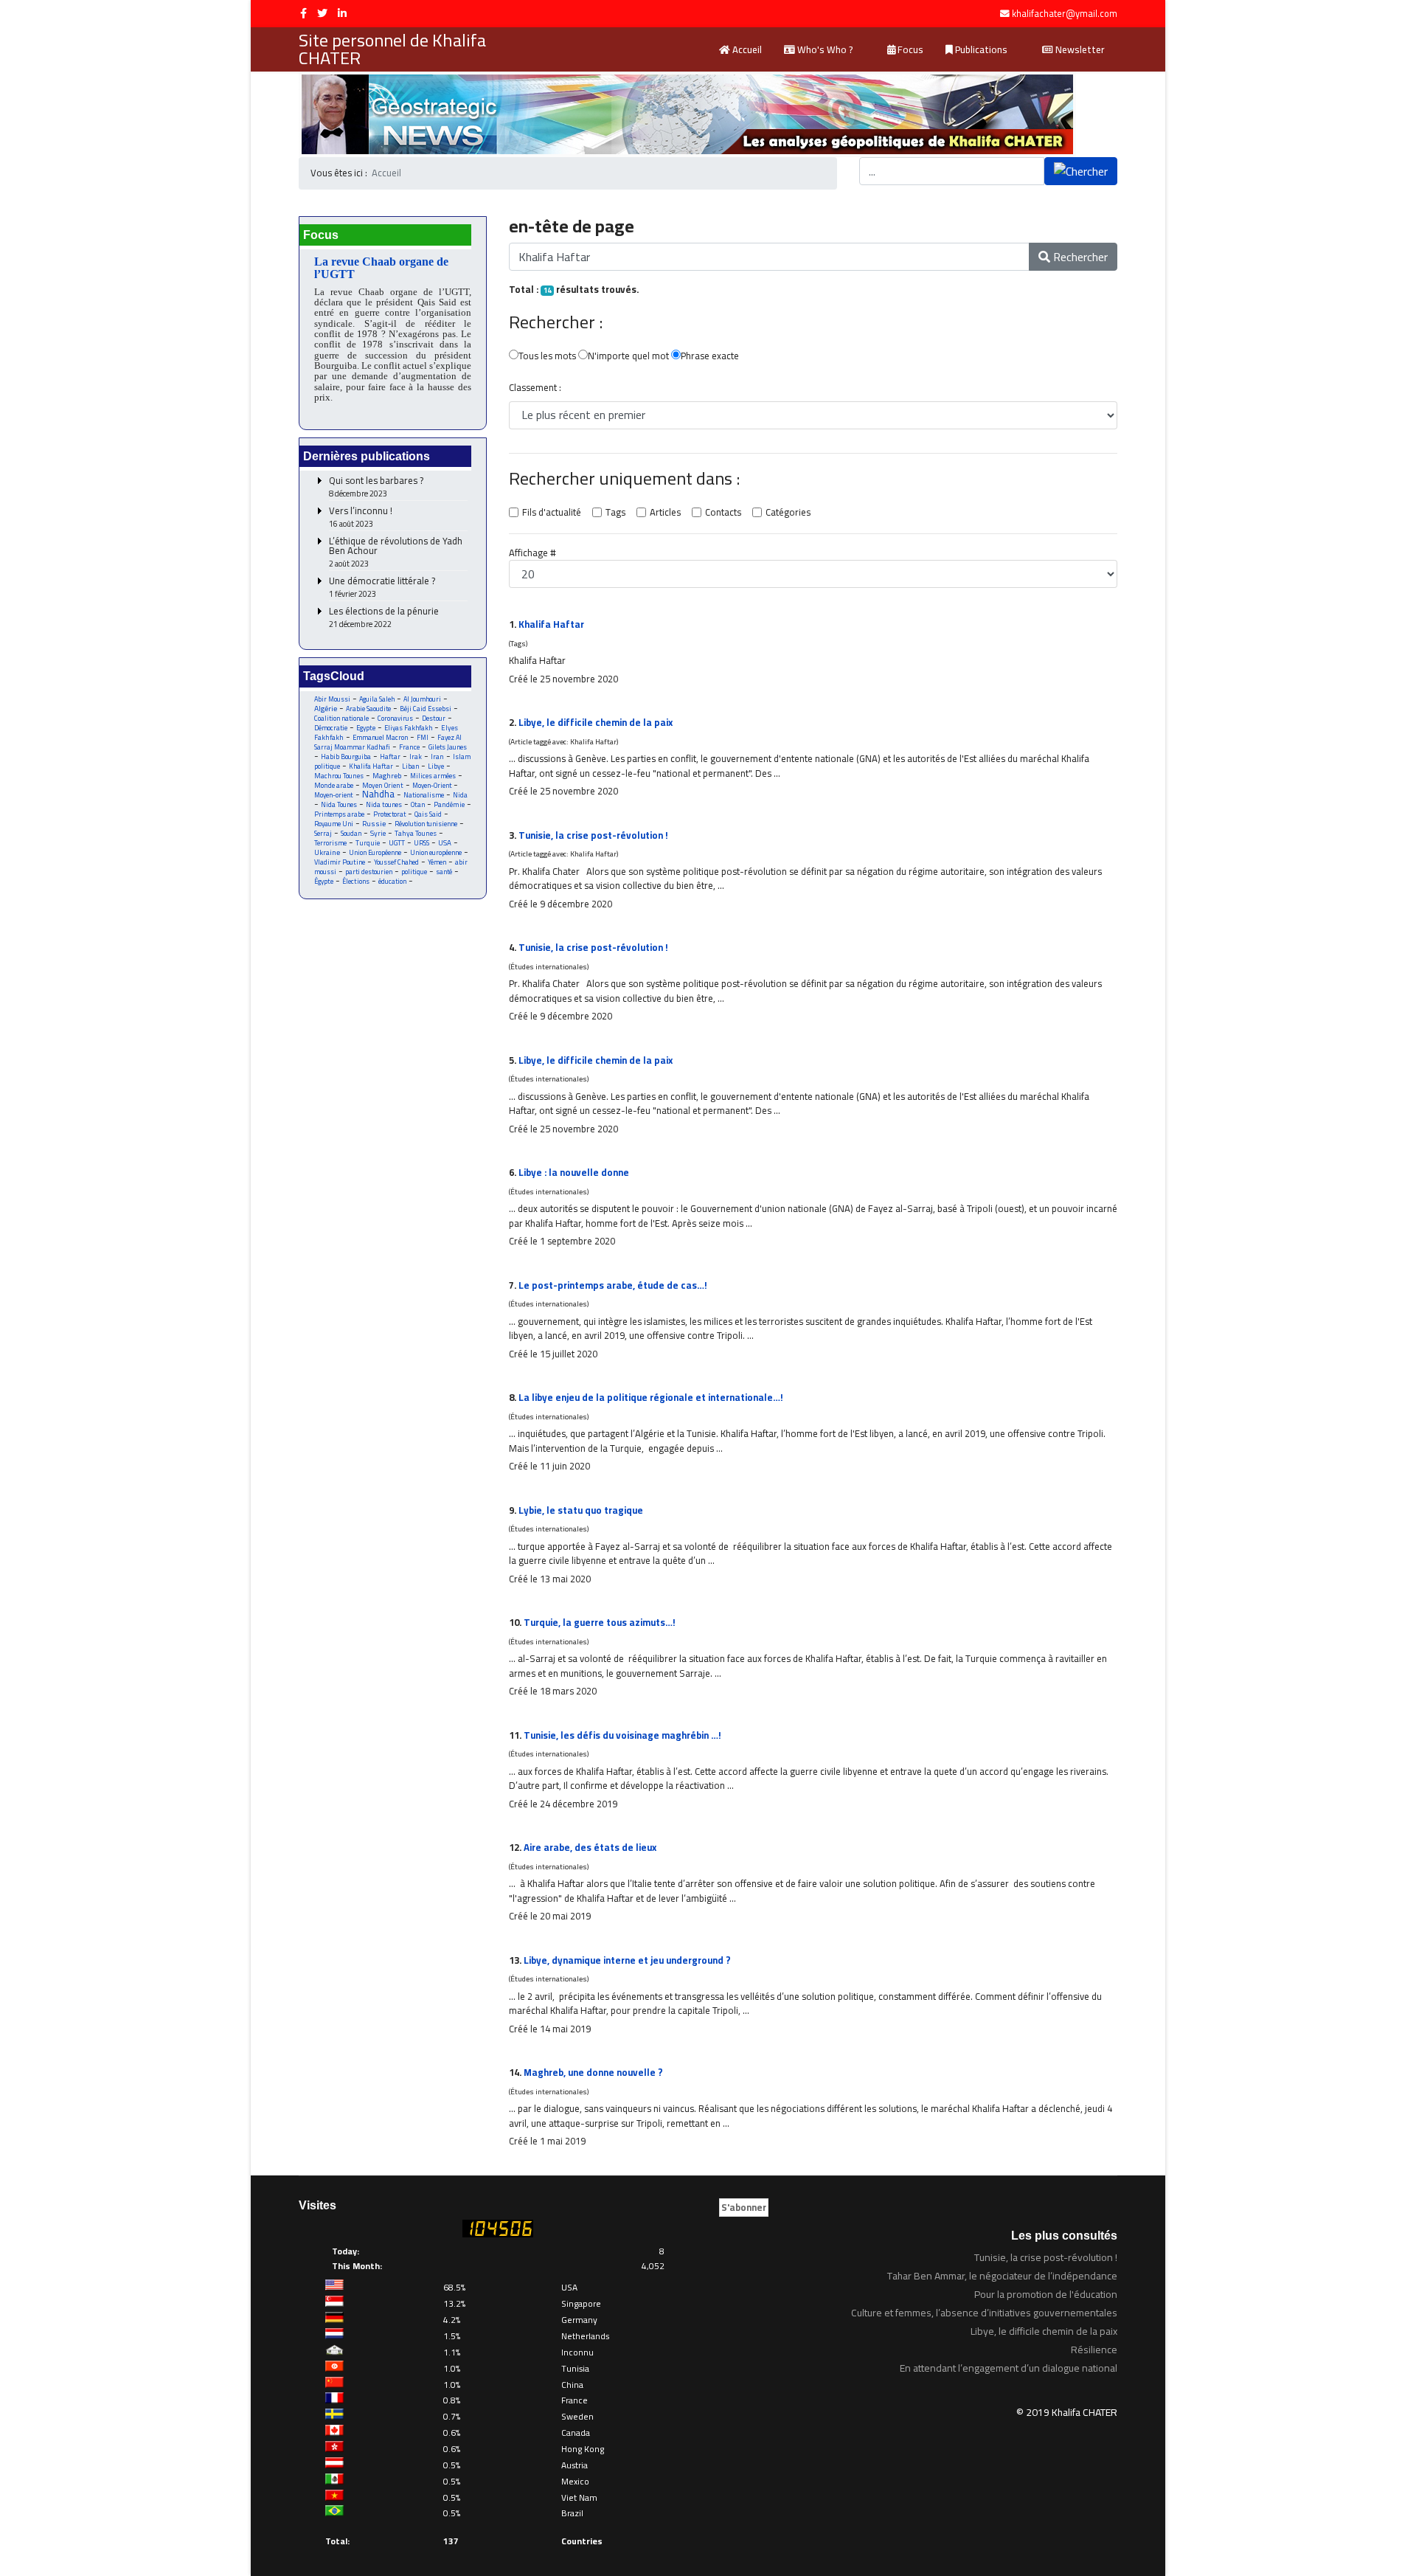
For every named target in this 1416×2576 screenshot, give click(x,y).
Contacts (723, 513)
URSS (421, 843)
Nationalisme (424, 795)
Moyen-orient (334, 795)
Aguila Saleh (377, 699)
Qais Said (428, 814)
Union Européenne (375, 852)
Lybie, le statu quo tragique (581, 1510)
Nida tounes (384, 804)
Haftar (390, 756)
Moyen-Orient (432, 785)
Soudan (351, 833)
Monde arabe (334, 785)
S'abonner (744, 2207)
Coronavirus (395, 718)
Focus (909, 49)
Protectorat (389, 814)
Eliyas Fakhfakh (408, 728)
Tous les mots (547, 356)
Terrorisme (330, 843)
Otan (418, 804)
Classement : (535, 388)
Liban (410, 766)
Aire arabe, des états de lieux (590, 1847)
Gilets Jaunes (448, 747)
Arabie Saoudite (368, 709)
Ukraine (327, 852)
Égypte (324, 881)
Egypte (366, 728)
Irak (416, 756)
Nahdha (378, 794)
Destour (434, 718)
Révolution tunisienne (426, 824)
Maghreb (387, 776)
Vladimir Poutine (340, 862)
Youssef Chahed (396, 862)
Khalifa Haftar (371, 766)
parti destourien (369, 872)
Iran (437, 756)
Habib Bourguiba (346, 756)
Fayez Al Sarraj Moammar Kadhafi (388, 742)
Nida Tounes (339, 804)
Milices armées (433, 776)
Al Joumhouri (422, 699)
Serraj (323, 833)
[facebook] (303, 13)
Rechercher (1079, 257)
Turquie (368, 843)
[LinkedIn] (342, 13)
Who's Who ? (824, 49)
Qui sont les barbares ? (376, 487)
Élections (356, 881)
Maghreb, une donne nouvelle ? (593, 2072)
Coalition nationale (341, 718)
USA (445, 843)
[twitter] (322, 13)
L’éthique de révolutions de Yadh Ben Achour (396, 553)
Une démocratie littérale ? (382, 588)
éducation (392, 881)
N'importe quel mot (628, 356)
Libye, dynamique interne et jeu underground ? (627, 1960)
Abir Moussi (332, 699)
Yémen (437, 862)
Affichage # (532, 553)
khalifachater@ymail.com (1065, 14)
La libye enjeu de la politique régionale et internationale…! (651, 1397)
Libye (436, 766)
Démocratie (331, 728)
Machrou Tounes (339, 776)
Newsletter (1079, 49)
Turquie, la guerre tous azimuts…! (600, 1622)
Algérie (326, 708)
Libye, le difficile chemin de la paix (596, 722)
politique (414, 872)
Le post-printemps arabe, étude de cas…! (613, 1285)
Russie (374, 824)
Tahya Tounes (416, 833)
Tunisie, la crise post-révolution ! (593, 835)
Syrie (378, 833)
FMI (423, 737)
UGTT (397, 843)
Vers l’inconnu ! (361, 517)
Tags (615, 513)
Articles (665, 513)
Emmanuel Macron (380, 737)
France (409, 747)
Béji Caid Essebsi (426, 709)
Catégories (788, 513)
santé (444, 872)
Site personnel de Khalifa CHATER (392, 49)
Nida (460, 795)
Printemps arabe (339, 814)
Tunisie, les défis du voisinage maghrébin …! (622, 1735)
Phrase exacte (710, 356)
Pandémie (449, 804)
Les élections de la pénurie (384, 618)
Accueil (746, 49)
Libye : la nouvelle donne (574, 1172)
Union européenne (436, 852)
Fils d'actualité (552, 513)
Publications (980, 49)
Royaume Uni (334, 824)
